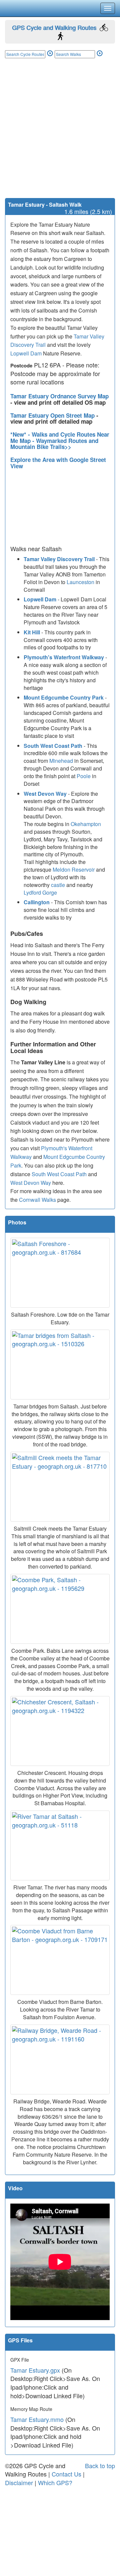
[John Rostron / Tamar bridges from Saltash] (60, 1365)
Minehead (61, 761)
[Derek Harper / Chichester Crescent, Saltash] (60, 1731)
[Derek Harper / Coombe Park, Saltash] (60, 1609)
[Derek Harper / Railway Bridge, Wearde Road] (60, 2059)
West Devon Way (45, 794)
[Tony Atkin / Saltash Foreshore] (60, 1273)
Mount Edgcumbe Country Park (64, 697)
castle (58, 885)
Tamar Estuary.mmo (37, 2419)
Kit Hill (32, 632)
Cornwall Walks (37, 1200)
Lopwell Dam (26, 353)
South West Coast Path (53, 746)
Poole (84, 776)
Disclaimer (19, 2482)
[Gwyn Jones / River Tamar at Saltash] (60, 1845)
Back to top (100, 2466)
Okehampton (86, 824)
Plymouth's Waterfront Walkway (64, 657)
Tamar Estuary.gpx (35, 2370)
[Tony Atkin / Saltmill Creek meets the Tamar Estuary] (60, 1487)
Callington (37, 902)
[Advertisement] (60, 135)
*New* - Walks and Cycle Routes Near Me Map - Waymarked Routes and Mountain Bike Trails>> (60, 440)
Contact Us (66, 2474)
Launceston (80, 582)
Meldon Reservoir (74, 869)
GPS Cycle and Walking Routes (54, 27)
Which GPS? (55, 2482)
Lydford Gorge (40, 892)
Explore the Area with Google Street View (58, 463)
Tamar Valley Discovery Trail (59, 559)
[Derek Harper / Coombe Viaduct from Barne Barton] (60, 1960)
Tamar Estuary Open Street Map (53, 415)
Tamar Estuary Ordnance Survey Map (59, 396)
